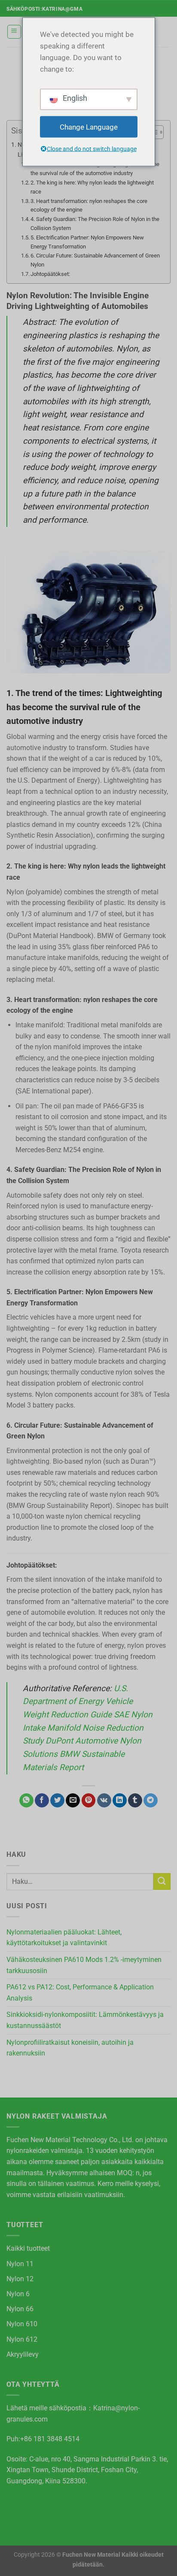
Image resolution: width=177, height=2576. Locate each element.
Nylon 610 (22, 2324)
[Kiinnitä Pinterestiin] (89, 1801)
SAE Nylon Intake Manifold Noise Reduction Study (88, 1728)
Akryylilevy (23, 2354)
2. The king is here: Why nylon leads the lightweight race (92, 187)
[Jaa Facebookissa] (42, 1801)
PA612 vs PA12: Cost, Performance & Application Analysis (80, 1993)
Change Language (89, 127)
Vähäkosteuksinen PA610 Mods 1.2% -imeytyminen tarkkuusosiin (84, 1965)
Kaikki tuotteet (28, 2248)
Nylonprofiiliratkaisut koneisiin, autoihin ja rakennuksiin (70, 2048)
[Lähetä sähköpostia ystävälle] (73, 1801)
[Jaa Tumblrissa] (135, 1801)
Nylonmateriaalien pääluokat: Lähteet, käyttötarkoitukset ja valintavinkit (64, 1938)
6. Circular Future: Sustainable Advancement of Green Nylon (95, 260)
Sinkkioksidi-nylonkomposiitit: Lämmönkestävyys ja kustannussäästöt (85, 2020)
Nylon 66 (20, 2309)
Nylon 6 (18, 2294)
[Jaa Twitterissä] (57, 1801)
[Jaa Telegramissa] (151, 1801)
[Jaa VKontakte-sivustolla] (104, 1801)
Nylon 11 (20, 2264)
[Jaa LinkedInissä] (120, 1801)
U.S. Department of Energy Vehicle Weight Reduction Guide (78, 1701)
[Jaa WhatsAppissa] (26, 1801)
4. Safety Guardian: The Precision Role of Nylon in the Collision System (95, 224)
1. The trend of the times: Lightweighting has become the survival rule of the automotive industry (95, 169)
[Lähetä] (162, 1881)
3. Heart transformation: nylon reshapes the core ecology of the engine (89, 206)
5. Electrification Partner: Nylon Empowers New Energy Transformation (87, 242)
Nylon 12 (20, 2279)
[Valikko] (14, 32)
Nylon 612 (22, 2339)
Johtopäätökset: (50, 274)
